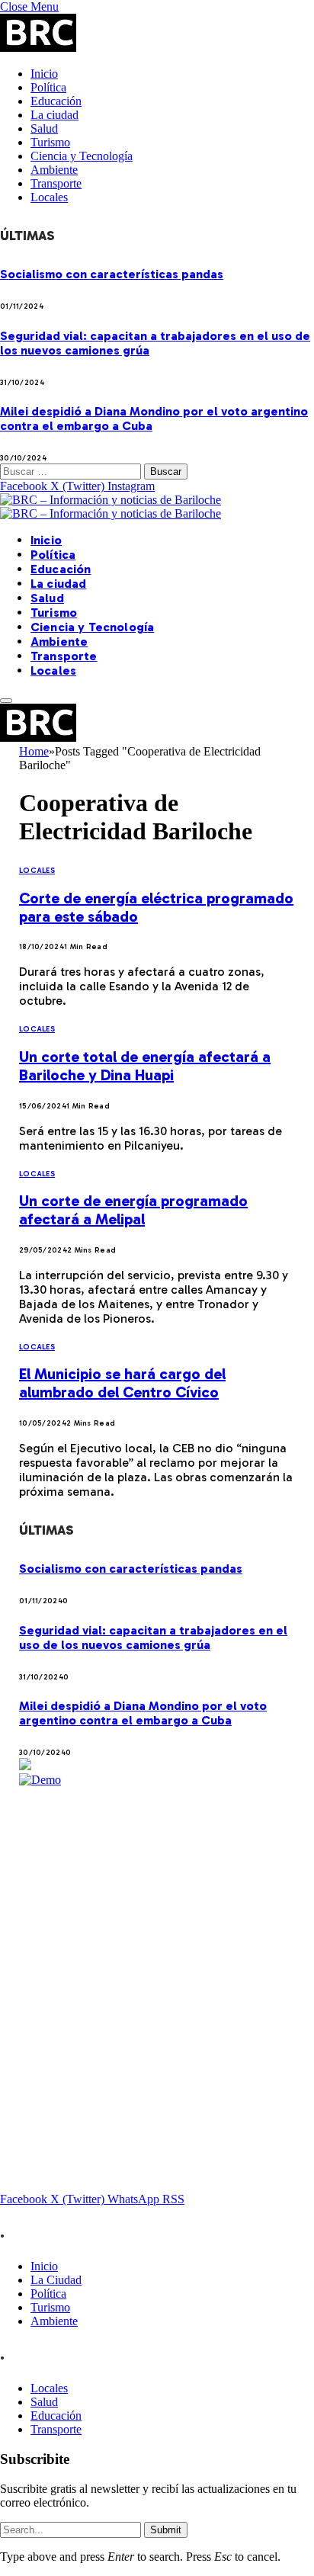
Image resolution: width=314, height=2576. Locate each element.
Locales (49, 197)
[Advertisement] (157, 1944)
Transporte (56, 183)
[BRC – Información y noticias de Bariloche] (111, 507)
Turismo (50, 142)
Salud (44, 128)
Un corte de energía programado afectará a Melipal (133, 1210)
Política (48, 87)
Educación (56, 101)
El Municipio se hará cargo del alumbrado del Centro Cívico (122, 1383)
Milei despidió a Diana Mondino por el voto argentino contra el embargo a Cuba (143, 1713)
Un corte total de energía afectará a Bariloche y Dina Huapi (145, 1066)
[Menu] (6, 701)
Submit (166, 2530)
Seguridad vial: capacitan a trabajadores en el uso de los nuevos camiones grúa (153, 1638)
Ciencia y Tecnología (82, 156)
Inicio (44, 74)
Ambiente (54, 170)
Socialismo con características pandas (112, 274)
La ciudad (54, 115)
